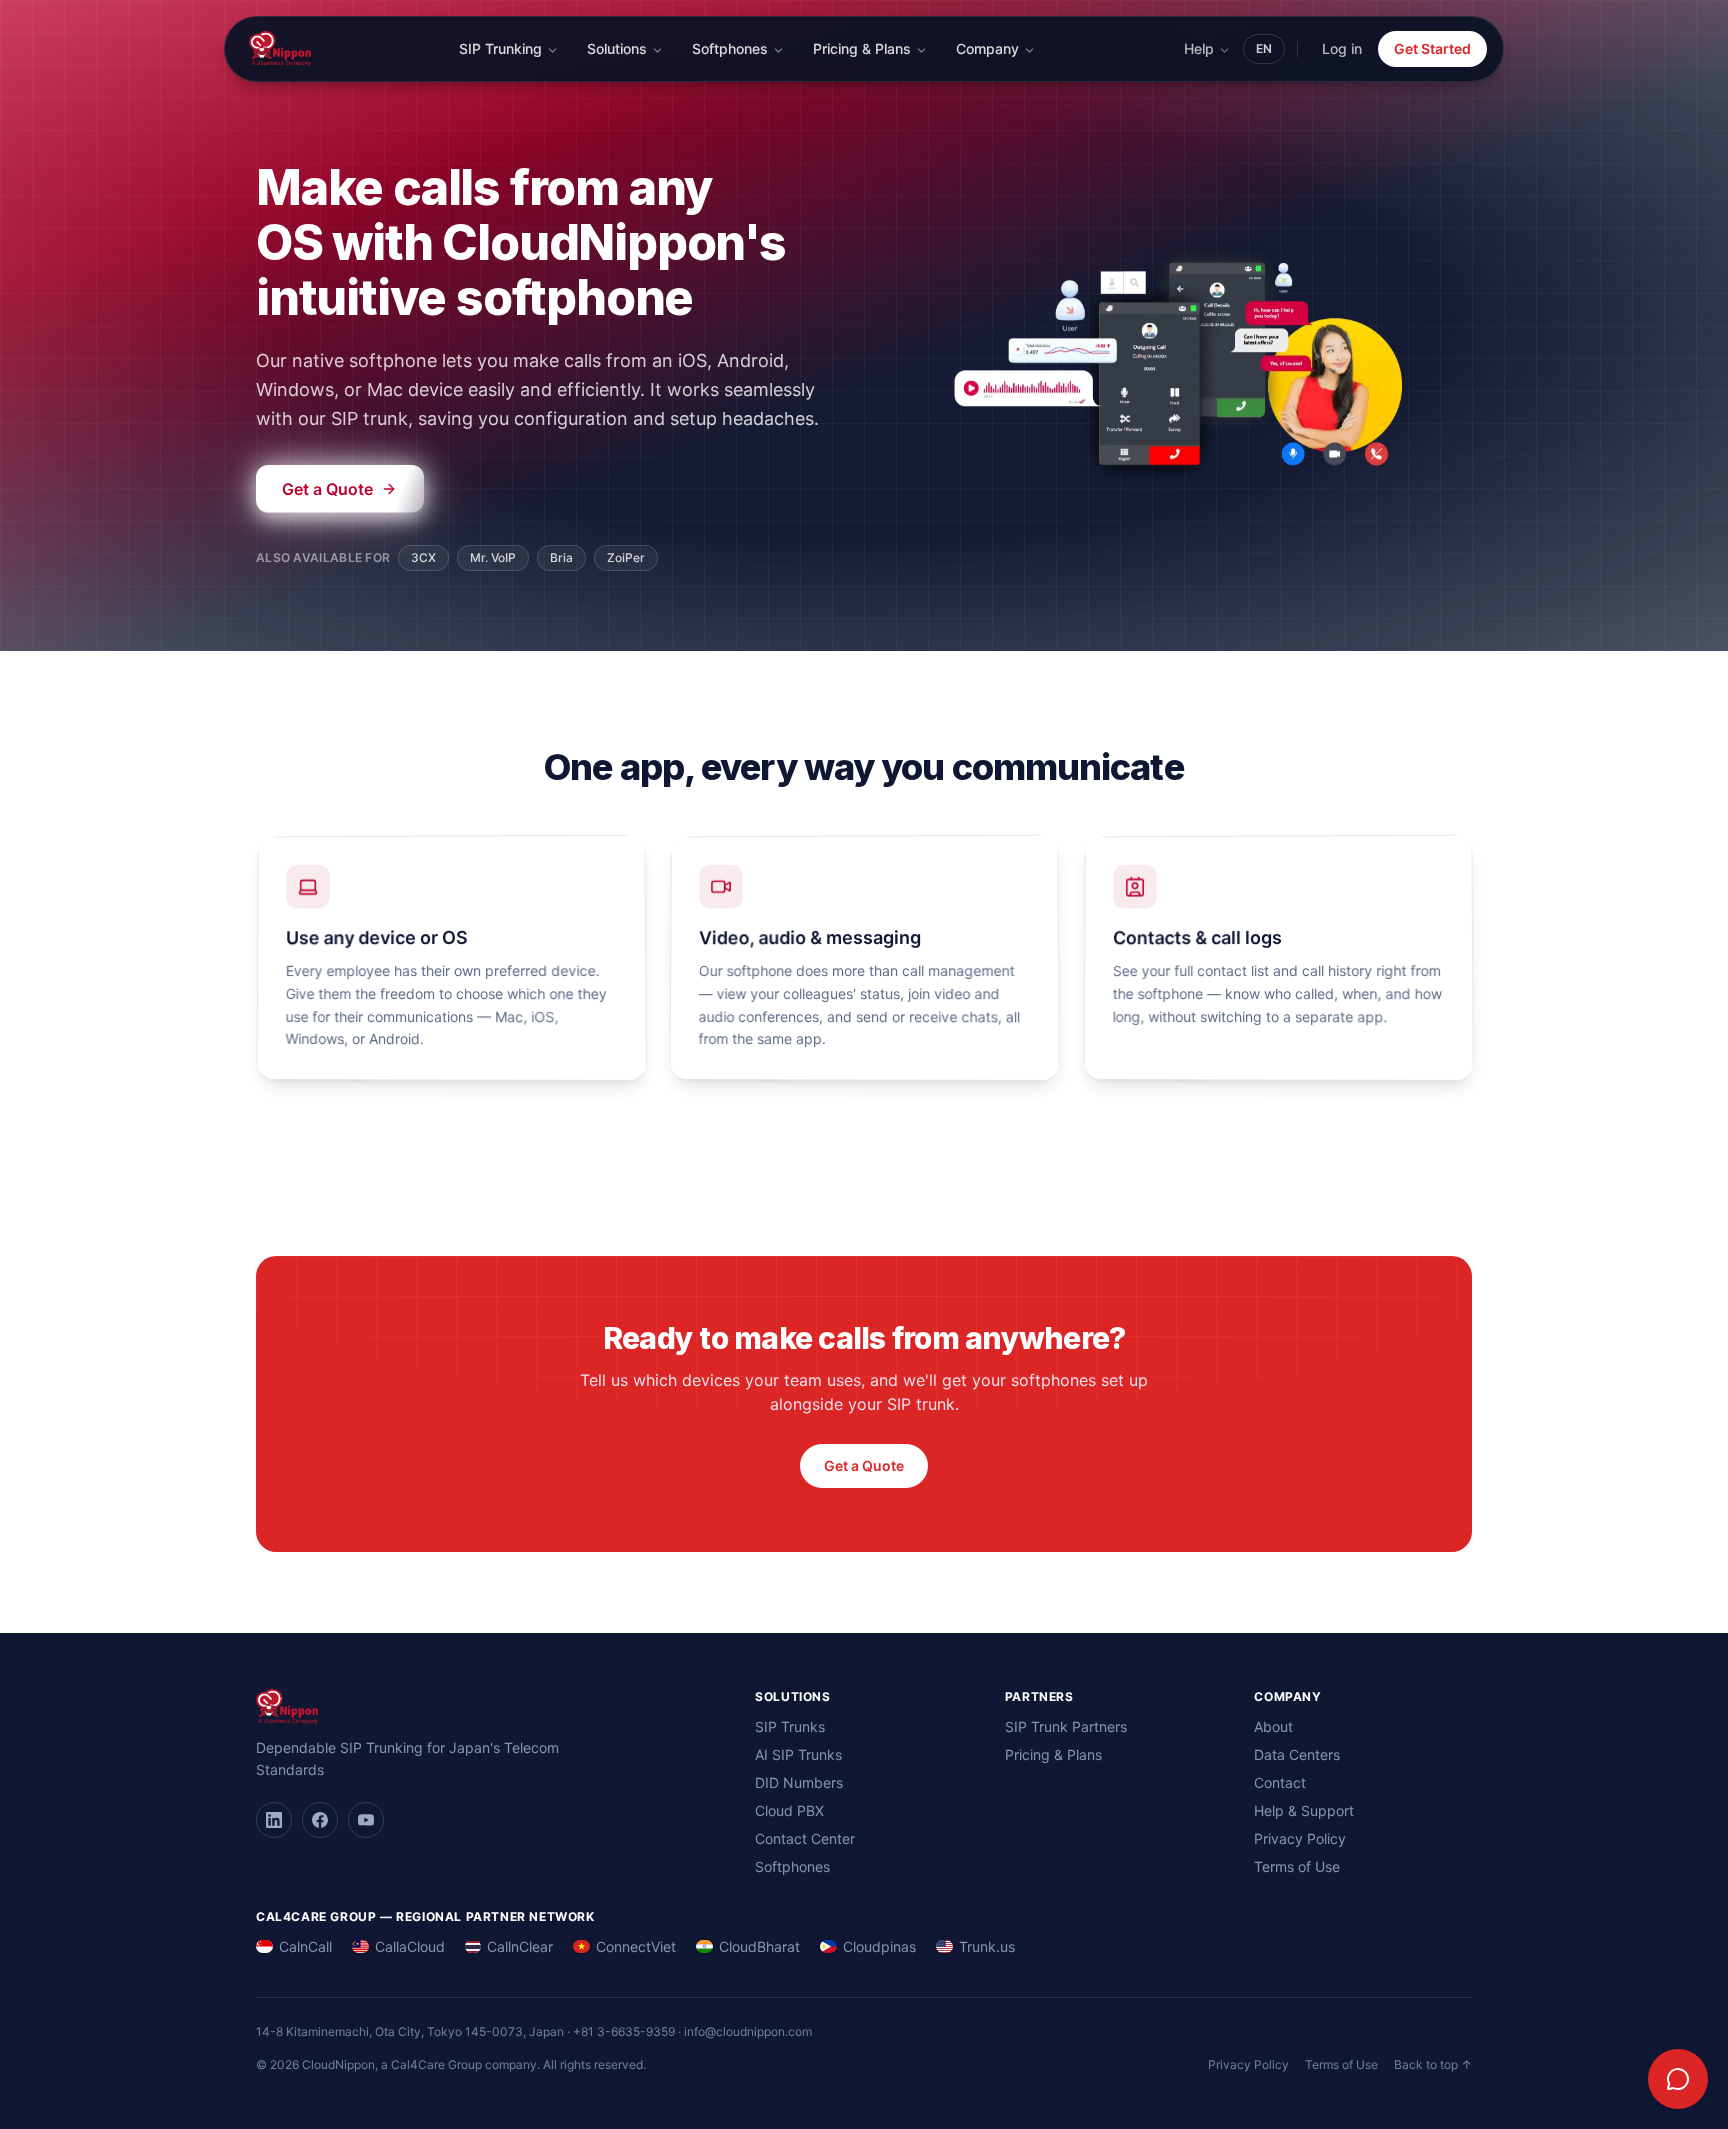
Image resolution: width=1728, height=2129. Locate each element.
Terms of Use (1297, 1866)
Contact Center (805, 1838)
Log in (1342, 48)
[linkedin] (274, 1820)
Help (1199, 48)
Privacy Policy (1300, 1838)
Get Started (1432, 48)
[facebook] (320, 1820)
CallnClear (520, 1946)
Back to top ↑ (1433, 2064)
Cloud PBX (789, 1810)
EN (1264, 48)
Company (987, 48)
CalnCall (305, 1946)
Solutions (617, 48)
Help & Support (1304, 1810)
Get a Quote (864, 1465)
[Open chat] (1678, 2079)
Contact (1280, 1782)
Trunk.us (987, 1946)
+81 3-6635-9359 (624, 2031)
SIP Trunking (500, 48)
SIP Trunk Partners (1066, 1726)
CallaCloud (410, 1946)
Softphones (730, 48)
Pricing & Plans (862, 48)
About (1273, 1726)
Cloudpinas (879, 1946)
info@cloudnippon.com (748, 2031)
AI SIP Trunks (798, 1754)
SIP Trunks (790, 1726)
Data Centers (1297, 1754)
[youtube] (366, 1820)
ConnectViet (636, 1946)
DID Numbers (799, 1782)
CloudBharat (759, 1946)
